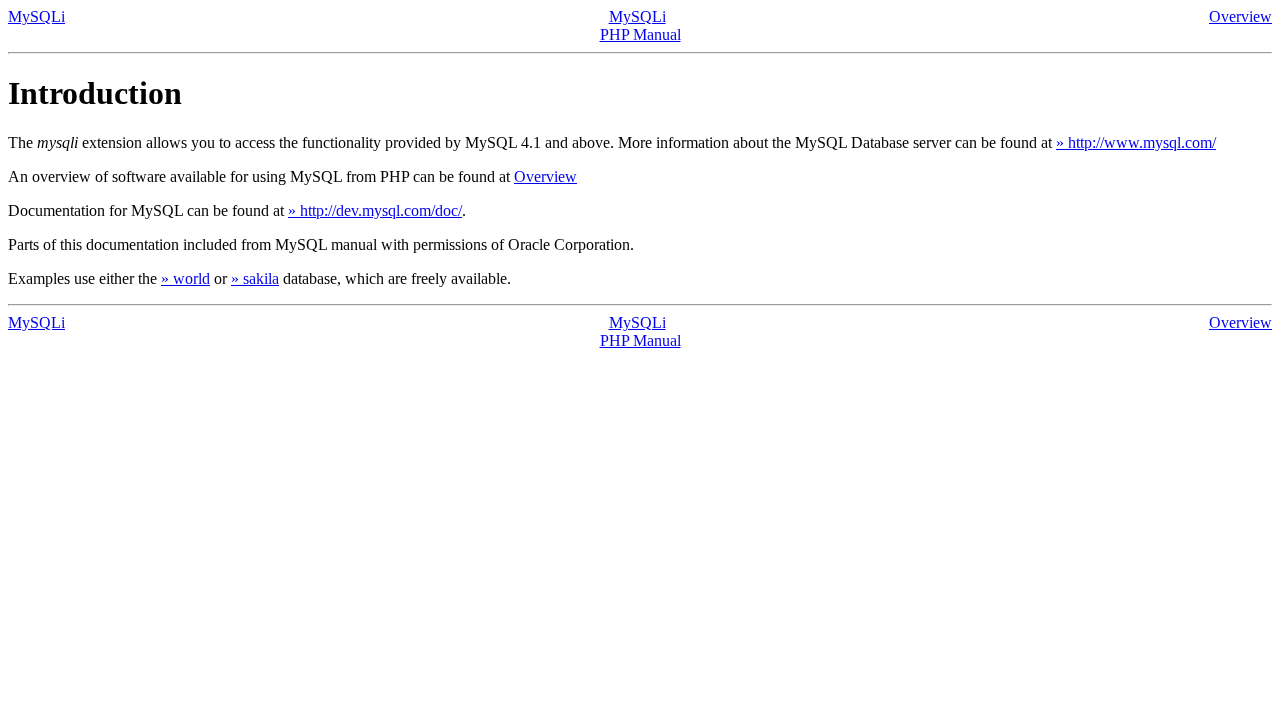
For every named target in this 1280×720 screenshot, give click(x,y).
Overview (1240, 16)
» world (185, 278)
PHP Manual (640, 34)
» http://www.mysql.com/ (1136, 142)
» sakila (255, 278)
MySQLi (36, 16)
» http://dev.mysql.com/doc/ (375, 210)
